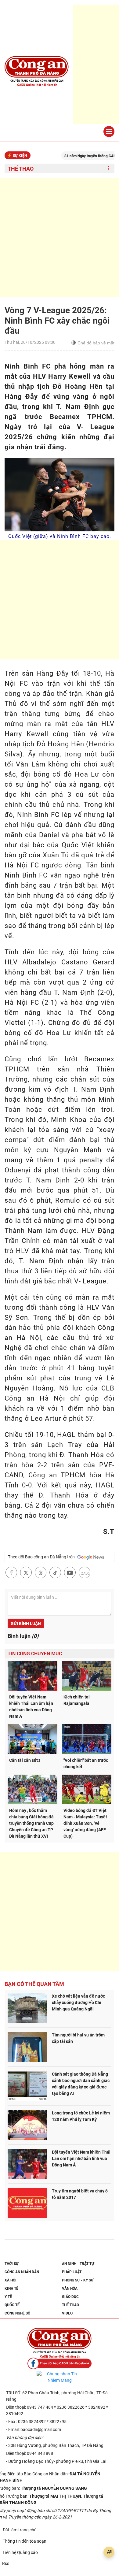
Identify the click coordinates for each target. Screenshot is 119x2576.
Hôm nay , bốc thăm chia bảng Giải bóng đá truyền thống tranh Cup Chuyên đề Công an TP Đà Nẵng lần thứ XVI (31, 1823)
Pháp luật (72, 2272)
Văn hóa (70, 2288)
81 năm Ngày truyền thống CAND (76, 156)
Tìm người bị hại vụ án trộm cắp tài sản (78, 2038)
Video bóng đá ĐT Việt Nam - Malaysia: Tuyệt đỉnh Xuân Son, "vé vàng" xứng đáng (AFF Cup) (85, 1823)
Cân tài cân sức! (25, 1760)
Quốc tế (12, 2305)
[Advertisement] (60, 237)
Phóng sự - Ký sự (78, 2280)
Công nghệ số (17, 2313)
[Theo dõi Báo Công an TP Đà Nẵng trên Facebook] (60, 2364)
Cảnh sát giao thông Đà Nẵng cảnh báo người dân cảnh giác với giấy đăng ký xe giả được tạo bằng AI (81, 2084)
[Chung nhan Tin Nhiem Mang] (60, 2377)
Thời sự (12, 2264)
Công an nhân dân (22, 2272)
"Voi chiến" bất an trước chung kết (86, 1763)
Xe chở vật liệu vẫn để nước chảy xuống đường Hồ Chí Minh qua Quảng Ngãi (78, 2003)
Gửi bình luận (26, 1624)
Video (67, 2313)
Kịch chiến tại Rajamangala (77, 1700)
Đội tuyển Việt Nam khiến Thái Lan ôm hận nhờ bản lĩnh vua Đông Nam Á (31, 1707)
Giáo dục (70, 2297)
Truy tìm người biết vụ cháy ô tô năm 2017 (80, 2194)
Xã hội (11, 2280)
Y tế (8, 2297)
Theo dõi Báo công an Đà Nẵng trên (42, 1557)
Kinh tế (11, 2288)
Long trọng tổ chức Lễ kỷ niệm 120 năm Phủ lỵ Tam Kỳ (81, 2116)
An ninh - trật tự (78, 2264)
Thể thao (21, 169)
